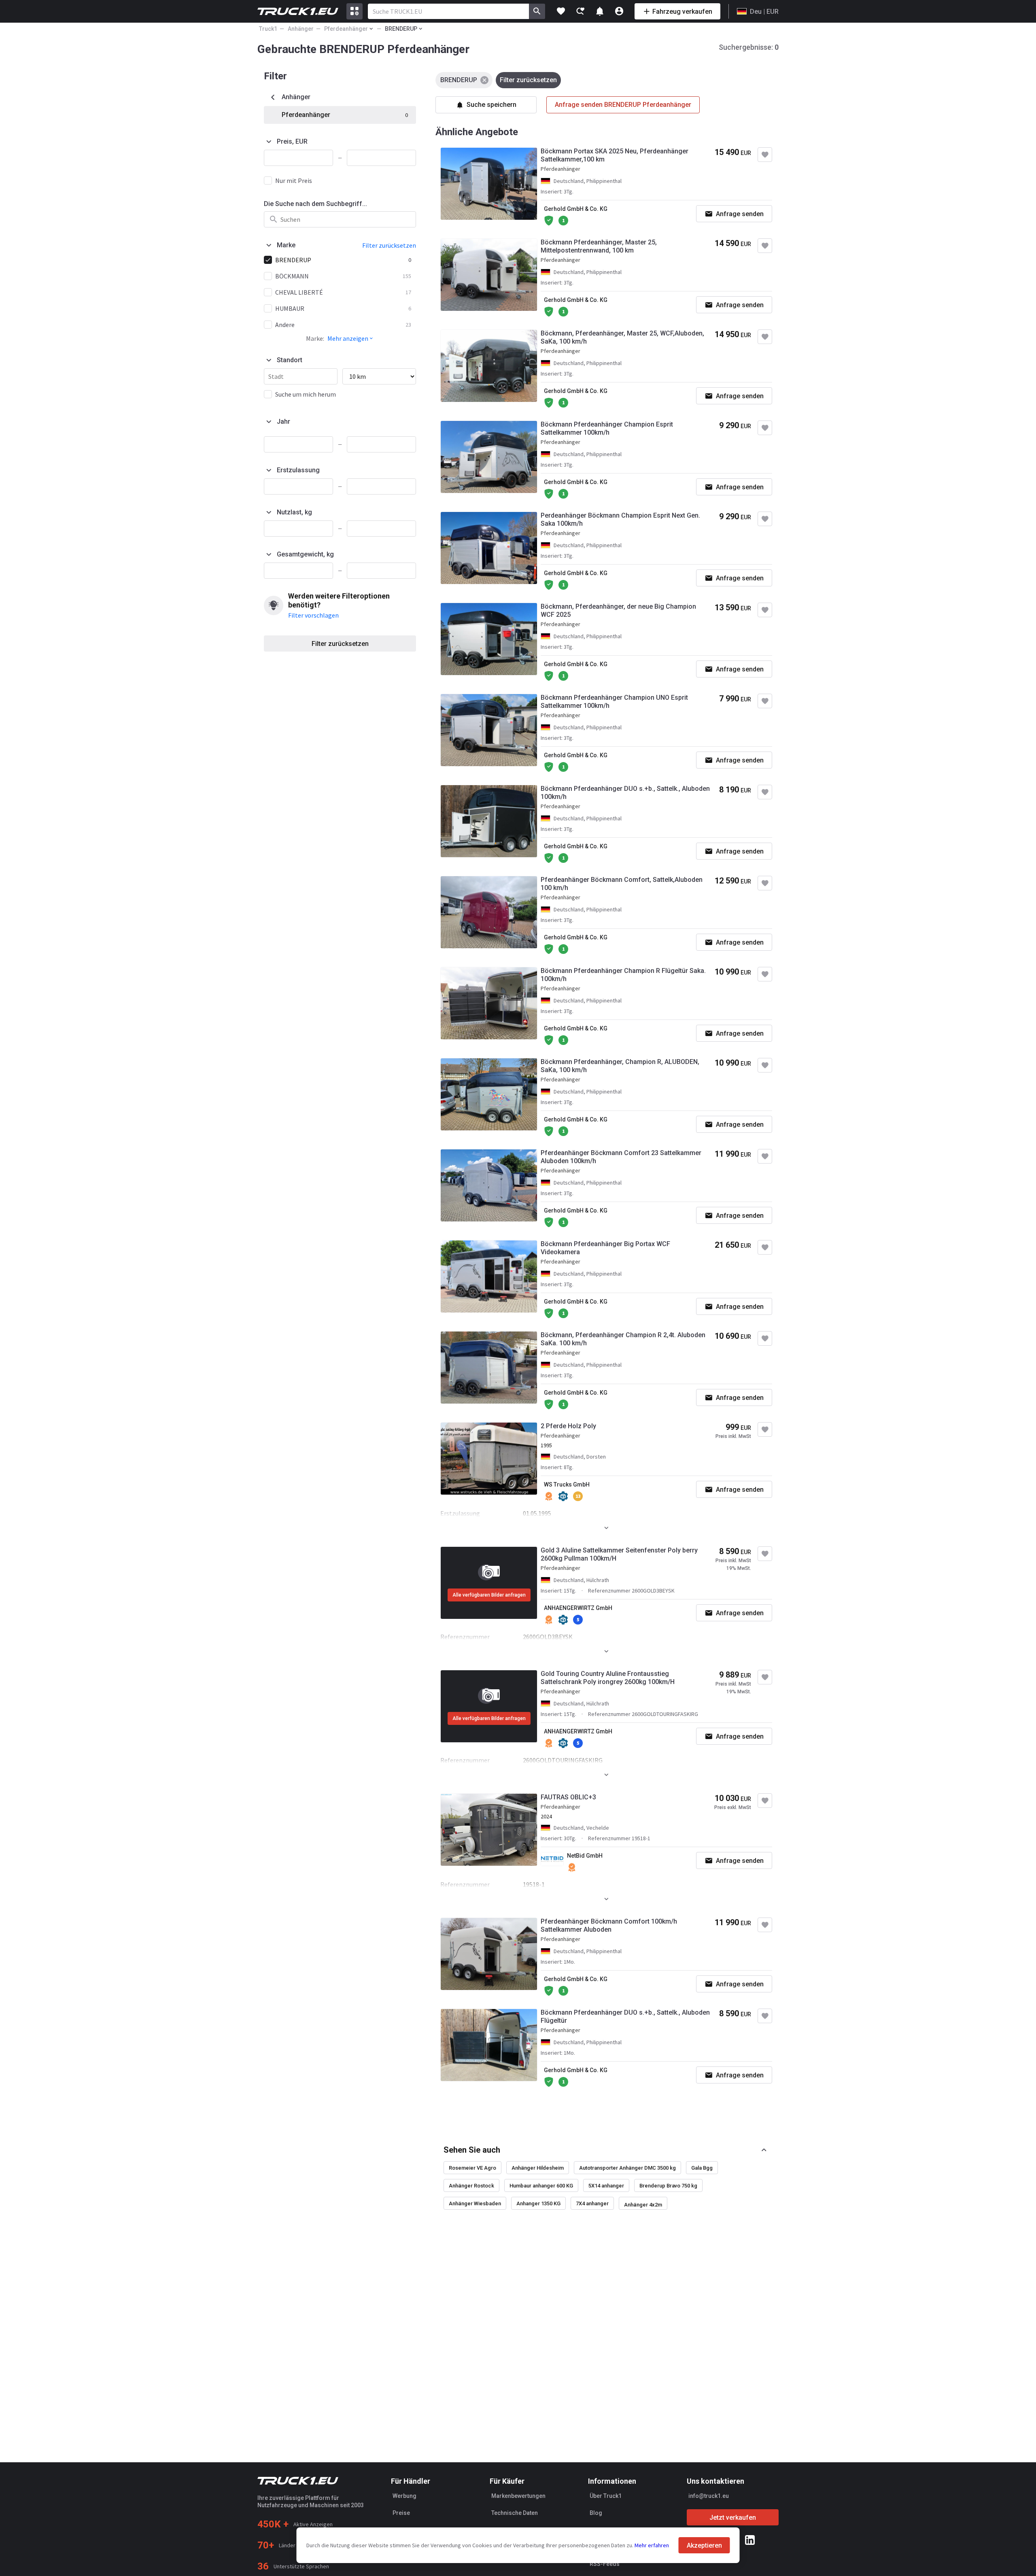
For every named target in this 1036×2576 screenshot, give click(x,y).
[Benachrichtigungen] (600, 11)
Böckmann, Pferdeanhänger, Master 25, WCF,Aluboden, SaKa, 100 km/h (622, 337)
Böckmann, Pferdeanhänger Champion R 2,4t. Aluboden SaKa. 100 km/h (623, 1339)
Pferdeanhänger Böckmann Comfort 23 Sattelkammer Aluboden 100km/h (621, 1157)
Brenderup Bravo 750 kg (668, 2186)
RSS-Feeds (605, 2564)
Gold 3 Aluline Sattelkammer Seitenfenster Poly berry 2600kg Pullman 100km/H (619, 1554)
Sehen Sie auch (472, 2150)
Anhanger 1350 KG (538, 2203)
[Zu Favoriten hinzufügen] (765, 155)
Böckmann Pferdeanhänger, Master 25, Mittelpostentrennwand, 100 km (599, 246)
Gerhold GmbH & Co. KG (576, 209)
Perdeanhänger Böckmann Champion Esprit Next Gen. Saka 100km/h (620, 519)
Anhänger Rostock (471, 2186)
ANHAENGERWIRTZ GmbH (578, 1608)
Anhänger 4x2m (643, 2205)
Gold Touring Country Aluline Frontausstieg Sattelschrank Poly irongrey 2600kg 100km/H (608, 1678)
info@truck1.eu (709, 2496)
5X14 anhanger (606, 2186)
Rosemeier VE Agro (472, 2168)
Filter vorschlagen (313, 615)
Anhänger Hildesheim (538, 2168)
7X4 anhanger (592, 2203)
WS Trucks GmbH (567, 1484)
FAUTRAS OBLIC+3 (568, 1797)
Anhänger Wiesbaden (475, 2203)
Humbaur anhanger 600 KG (541, 2186)
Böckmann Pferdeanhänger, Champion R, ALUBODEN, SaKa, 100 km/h (620, 1066)
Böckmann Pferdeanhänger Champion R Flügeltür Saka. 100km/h (623, 975)
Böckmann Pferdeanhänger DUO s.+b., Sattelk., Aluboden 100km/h (625, 793)
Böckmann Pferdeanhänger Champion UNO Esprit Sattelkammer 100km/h (614, 702)
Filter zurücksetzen (340, 644)
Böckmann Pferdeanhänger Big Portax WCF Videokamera (605, 1248)
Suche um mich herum (306, 394)
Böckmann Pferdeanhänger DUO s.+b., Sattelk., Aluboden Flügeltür (625, 2016)
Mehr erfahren (652, 2545)
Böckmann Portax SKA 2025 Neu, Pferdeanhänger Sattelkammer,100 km (615, 155)
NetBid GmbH (585, 1856)
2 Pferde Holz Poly (568, 1426)
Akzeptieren (704, 2545)
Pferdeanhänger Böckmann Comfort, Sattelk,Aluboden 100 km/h (622, 884)
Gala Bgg (702, 2168)
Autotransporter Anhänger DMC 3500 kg (627, 2168)
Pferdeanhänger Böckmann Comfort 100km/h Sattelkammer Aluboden (609, 1925)
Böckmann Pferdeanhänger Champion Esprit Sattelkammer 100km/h (607, 428)
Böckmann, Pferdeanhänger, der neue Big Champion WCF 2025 (618, 611)
